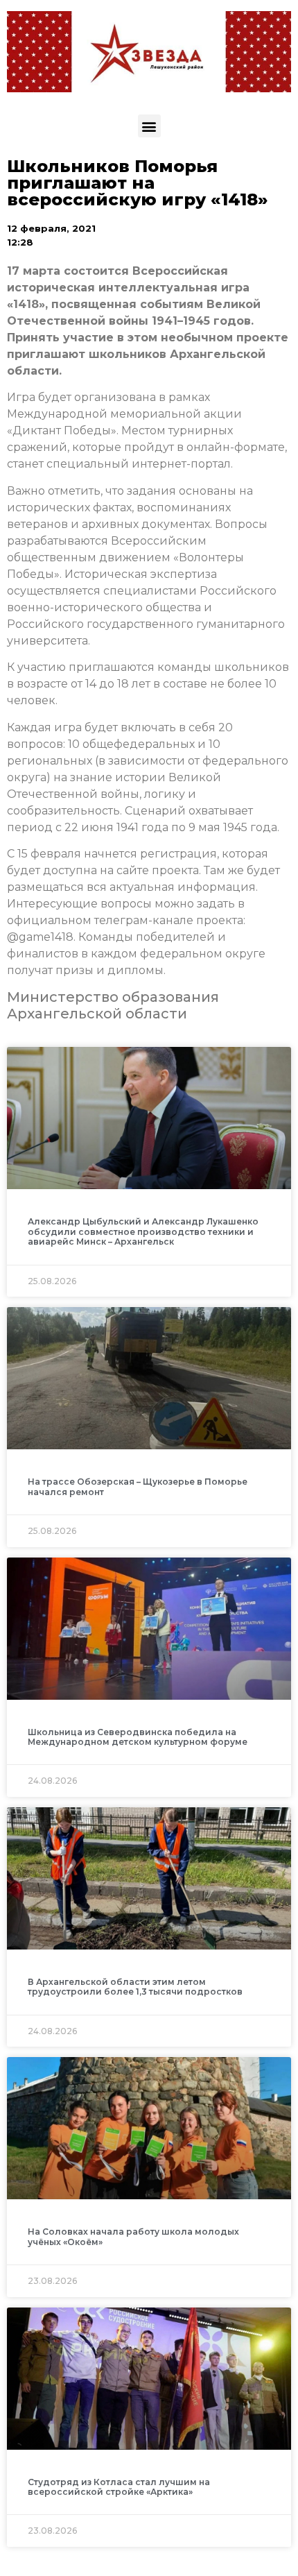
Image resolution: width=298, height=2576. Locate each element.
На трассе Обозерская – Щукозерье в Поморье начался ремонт (138, 1486)
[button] (149, 126)
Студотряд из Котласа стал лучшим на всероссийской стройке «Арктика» (119, 2487)
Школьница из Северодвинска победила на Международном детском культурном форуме (138, 1737)
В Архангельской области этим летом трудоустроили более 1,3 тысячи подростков (135, 1987)
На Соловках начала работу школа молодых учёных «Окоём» (133, 2236)
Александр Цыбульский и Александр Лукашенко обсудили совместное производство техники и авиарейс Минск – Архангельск (143, 1231)
